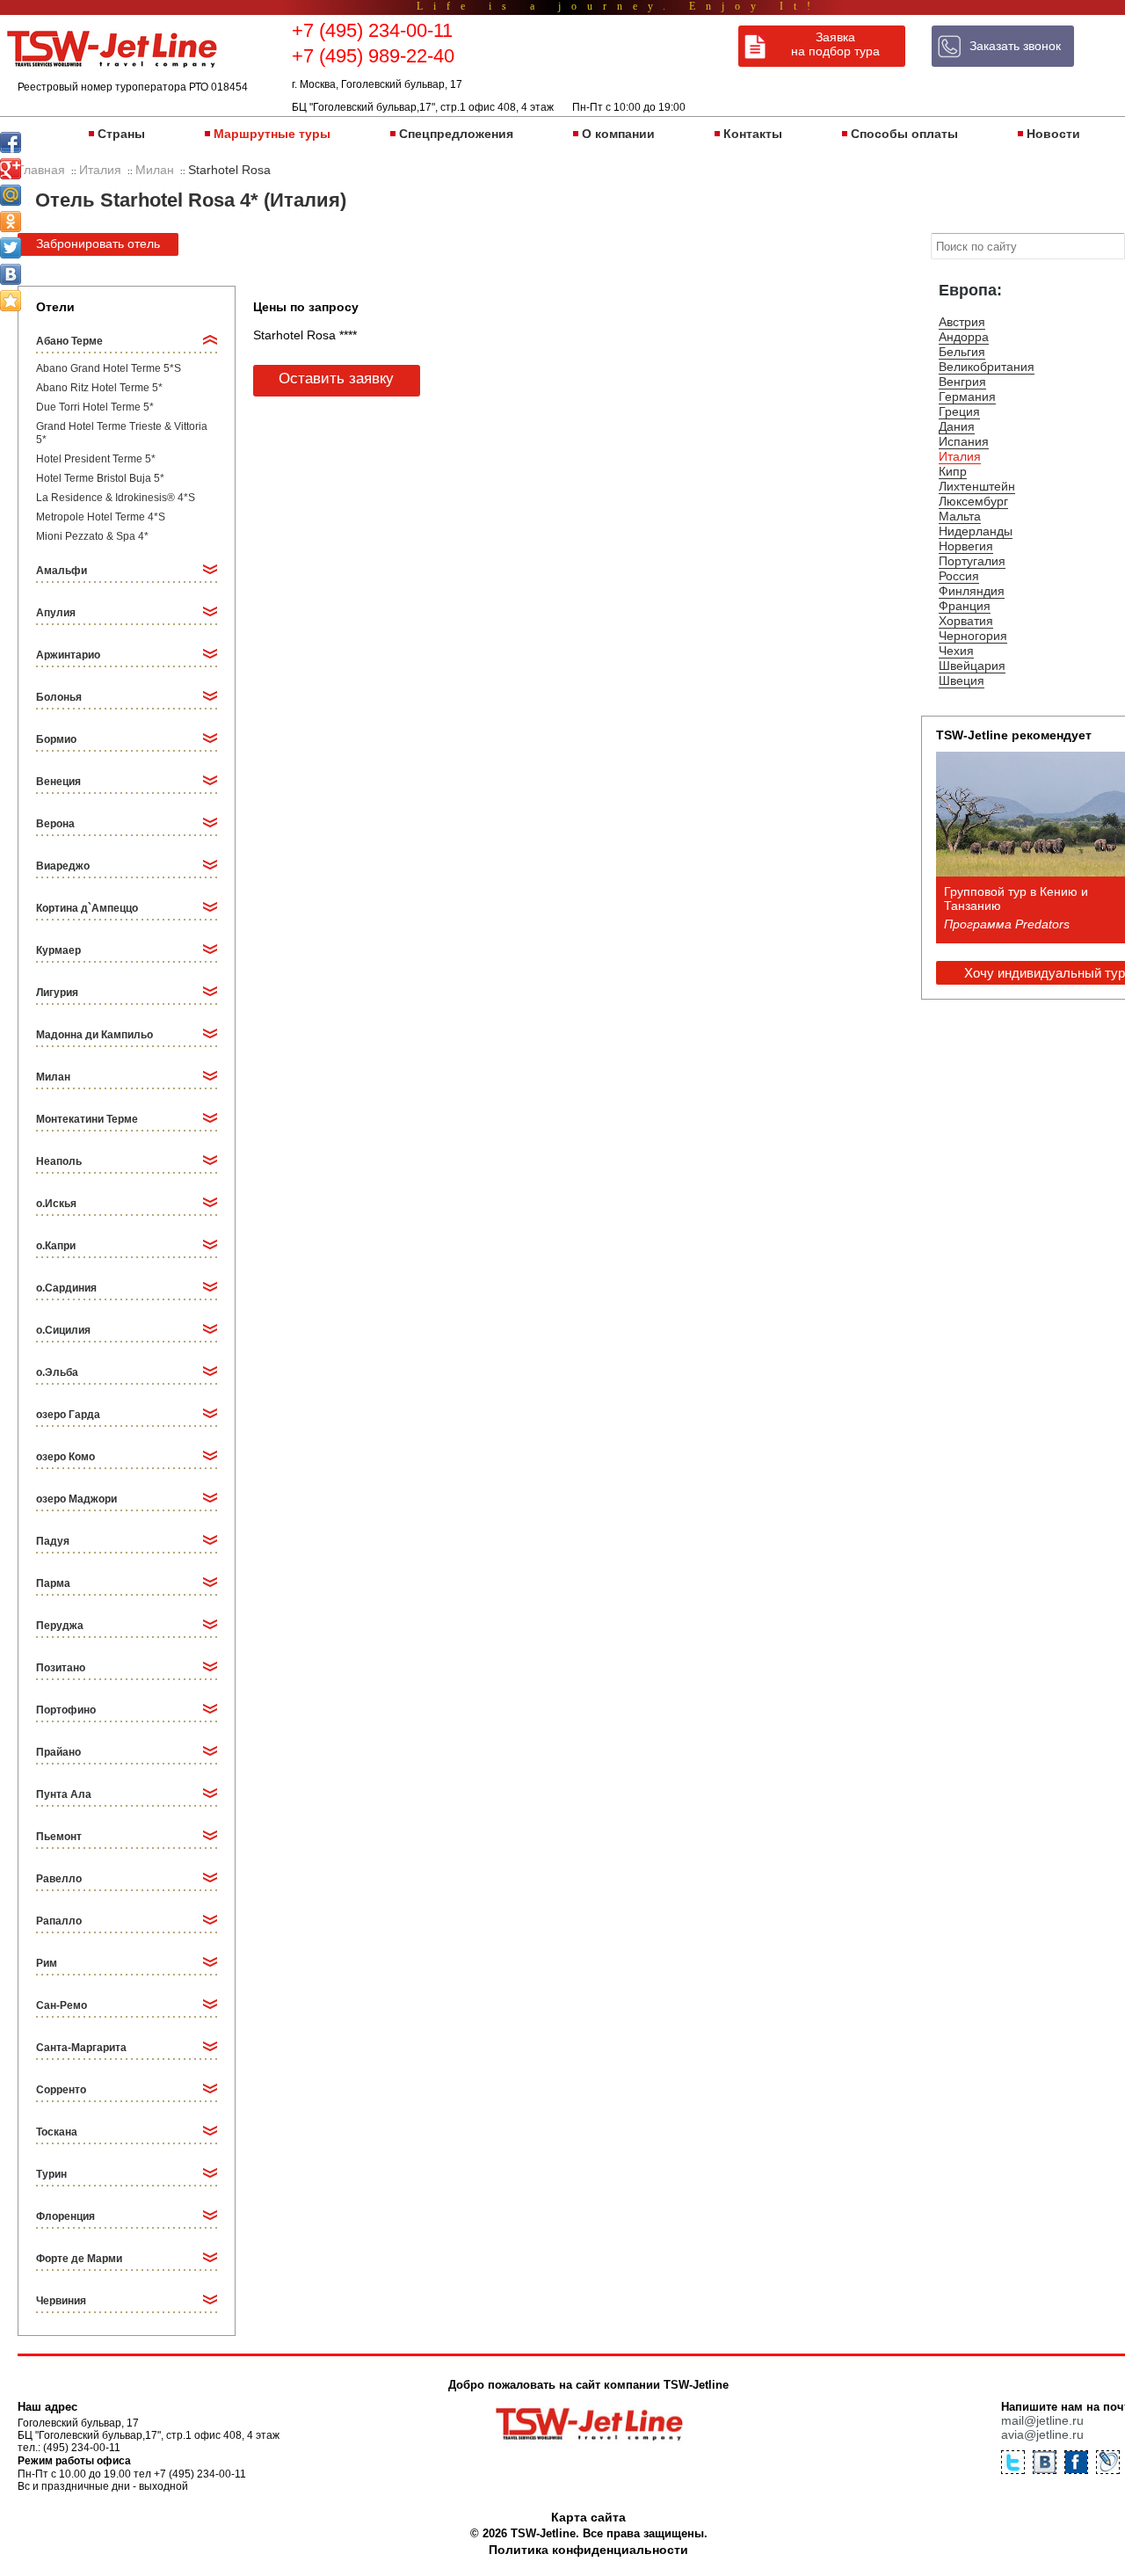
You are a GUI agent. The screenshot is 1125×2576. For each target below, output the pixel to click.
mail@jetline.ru (1042, 2420)
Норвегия (966, 546)
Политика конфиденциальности (588, 2550)
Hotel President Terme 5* (96, 459)
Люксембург (973, 501)
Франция (965, 606)
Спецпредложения (456, 134)
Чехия (956, 651)
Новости (1053, 134)
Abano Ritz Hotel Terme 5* (99, 388)
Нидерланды (976, 531)
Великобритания (987, 367)
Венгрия (962, 382)
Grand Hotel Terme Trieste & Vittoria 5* (122, 433)
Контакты (753, 134)
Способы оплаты (904, 134)
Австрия (962, 322)
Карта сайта (588, 2517)
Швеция (962, 680)
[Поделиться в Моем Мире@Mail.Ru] (11, 195)
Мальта (960, 516)
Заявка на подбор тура (835, 44)
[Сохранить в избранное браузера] (11, 301)
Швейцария (972, 666)
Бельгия (962, 352)
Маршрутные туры (272, 134)
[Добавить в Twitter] (11, 248)
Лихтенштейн (977, 486)
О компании (618, 134)
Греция (959, 411)
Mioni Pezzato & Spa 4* (92, 536)
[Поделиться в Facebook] (11, 142)
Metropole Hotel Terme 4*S (101, 517)
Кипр (953, 471)
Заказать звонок (1015, 46)
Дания (957, 426)
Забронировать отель (98, 244)
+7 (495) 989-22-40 (373, 56)
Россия (959, 576)
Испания (964, 441)
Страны (121, 134)
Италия (960, 456)
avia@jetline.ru (1042, 2434)
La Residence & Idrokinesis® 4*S (116, 498)
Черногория (973, 636)
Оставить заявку (336, 378)
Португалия (972, 561)
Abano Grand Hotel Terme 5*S (109, 368)
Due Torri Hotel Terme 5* (95, 407)
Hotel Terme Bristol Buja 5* (100, 478)
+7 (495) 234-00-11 (372, 30)
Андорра (964, 337)
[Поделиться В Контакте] (11, 274)
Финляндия (972, 591)
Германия (967, 397)
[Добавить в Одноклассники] (11, 222)
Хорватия (966, 621)
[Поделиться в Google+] (11, 169)
